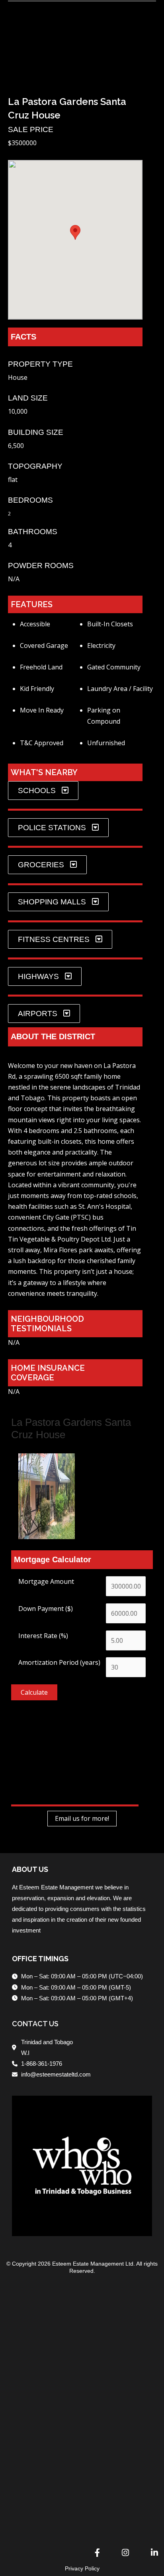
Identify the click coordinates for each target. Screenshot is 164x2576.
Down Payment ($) (46, 1609)
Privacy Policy (82, 2568)
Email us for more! (82, 1819)
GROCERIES (41, 865)
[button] (14, 66)
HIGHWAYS (38, 976)
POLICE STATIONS (52, 828)
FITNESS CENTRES (54, 939)
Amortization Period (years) (59, 1662)
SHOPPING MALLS (52, 902)
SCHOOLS (37, 791)
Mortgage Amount (46, 1581)
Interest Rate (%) (43, 1636)
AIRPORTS (38, 1014)
